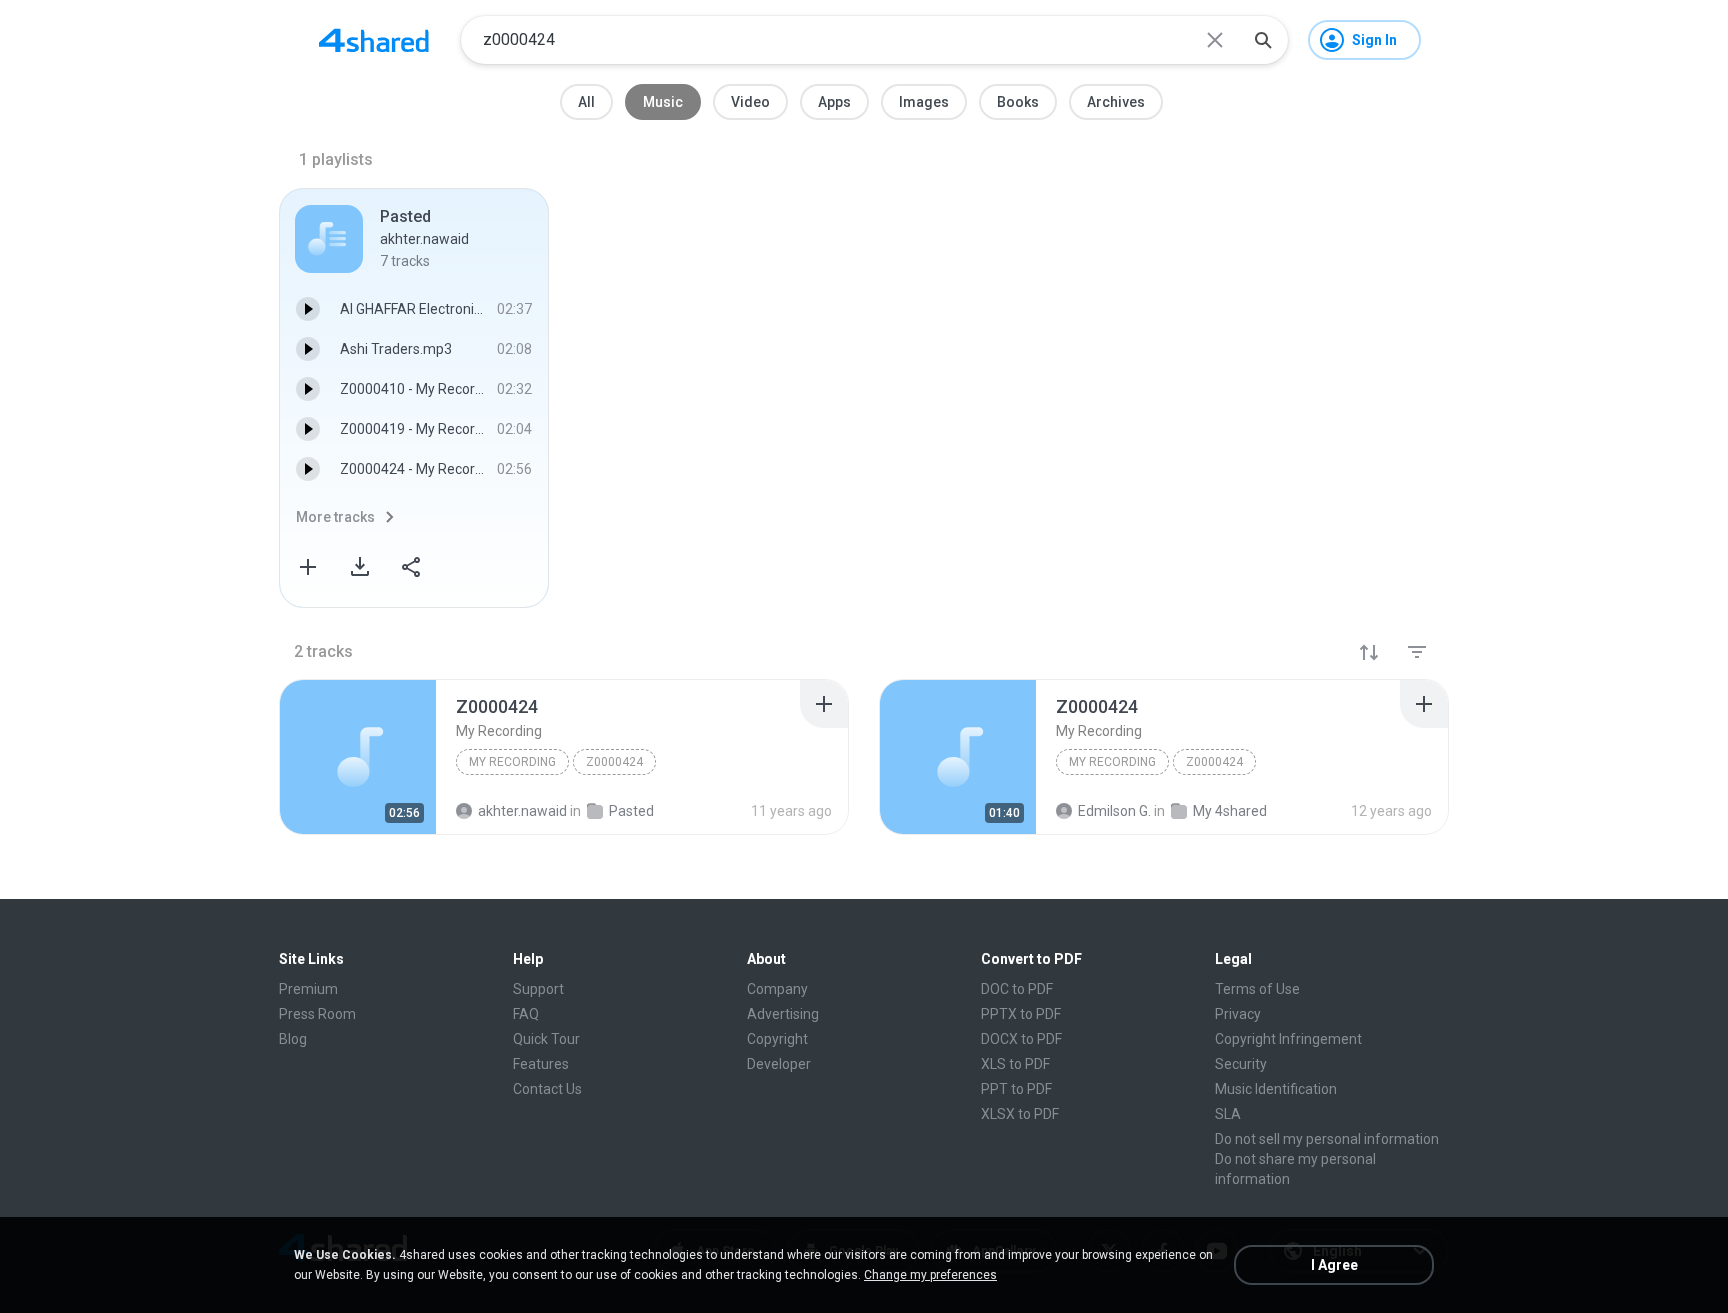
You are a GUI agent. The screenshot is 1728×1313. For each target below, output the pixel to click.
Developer (779, 1064)
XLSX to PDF (1020, 1114)
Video (750, 102)
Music (663, 102)
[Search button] (1263, 40)
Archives (1116, 102)
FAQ (526, 1014)
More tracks (335, 517)
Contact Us (547, 1089)
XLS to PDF (1015, 1064)
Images (924, 102)
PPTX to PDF (1021, 1014)
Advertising (783, 1014)
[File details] (358, 757)
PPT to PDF (1016, 1089)
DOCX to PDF (1021, 1039)
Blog (293, 1039)
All (586, 102)
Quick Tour (546, 1039)
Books (1018, 102)
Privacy (1238, 1014)
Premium (308, 989)
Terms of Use (1257, 989)
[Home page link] (374, 40)
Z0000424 (614, 762)
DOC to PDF (1017, 989)
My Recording (512, 762)
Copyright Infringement (1288, 1039)
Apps (834, 102)
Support (538, 989)
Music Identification (1276, 1089)
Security (1241, 1064)
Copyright (777, 1039)
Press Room (317, 1014)
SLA (1228, 1114)
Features (541, 1064)
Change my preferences (930, 1275)
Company (777, 989)
